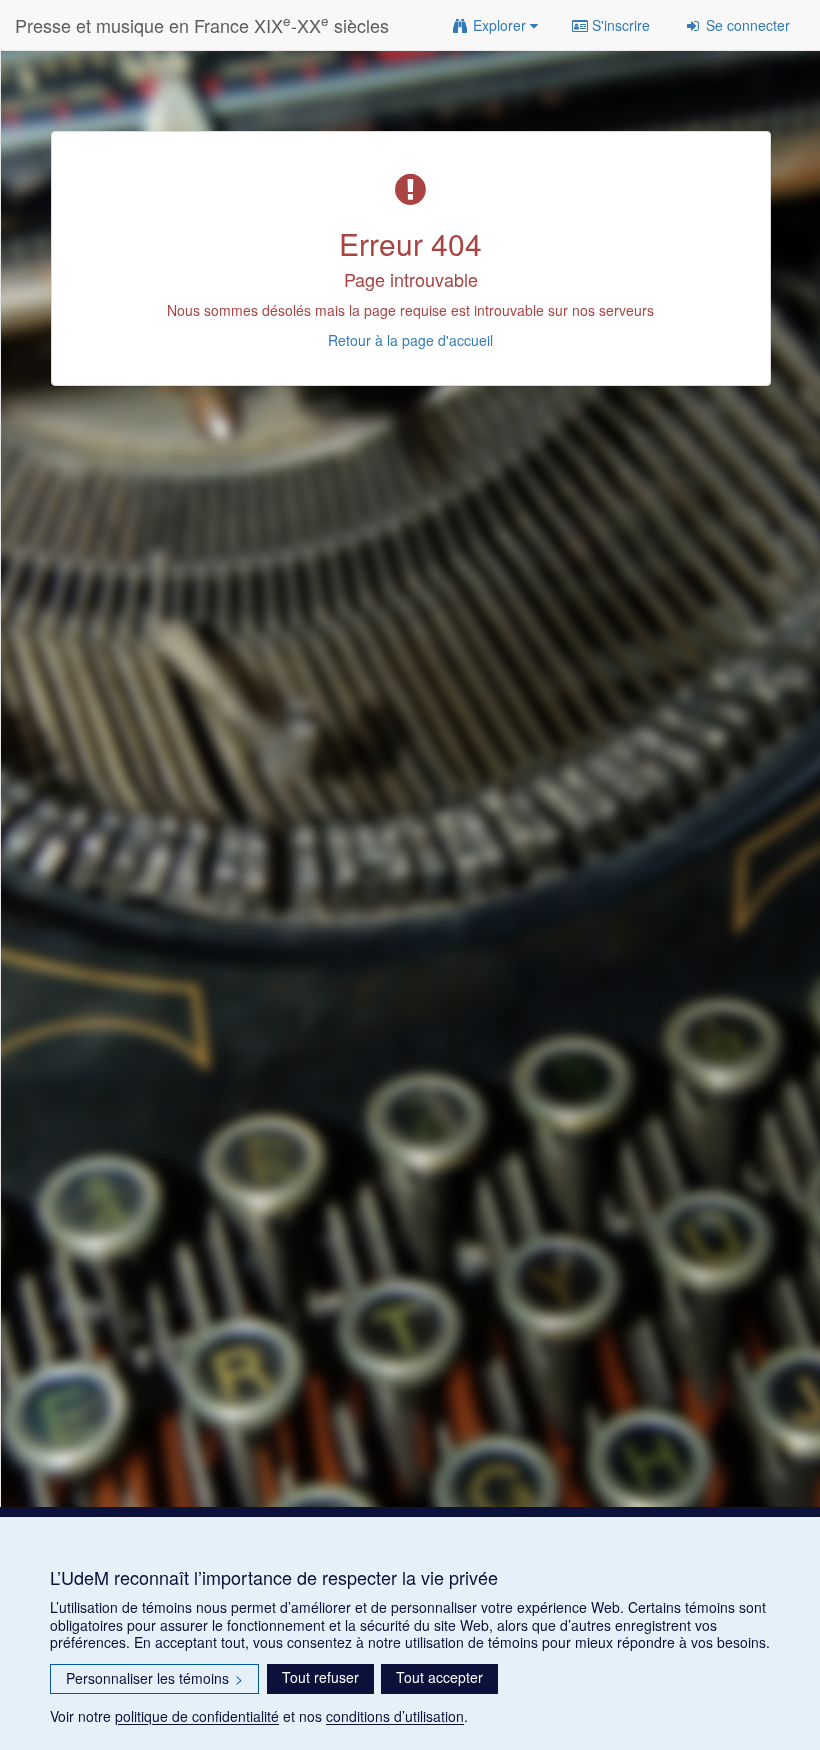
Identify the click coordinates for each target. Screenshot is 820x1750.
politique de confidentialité (197, 1716)
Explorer (499, 25)
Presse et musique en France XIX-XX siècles (202, 24)
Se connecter (746, 25)
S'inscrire (619, 25)
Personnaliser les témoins (154, 1678)
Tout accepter (439, 1677)
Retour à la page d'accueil (410, 340)
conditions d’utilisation (395, 1716)
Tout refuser (320, 1677)
